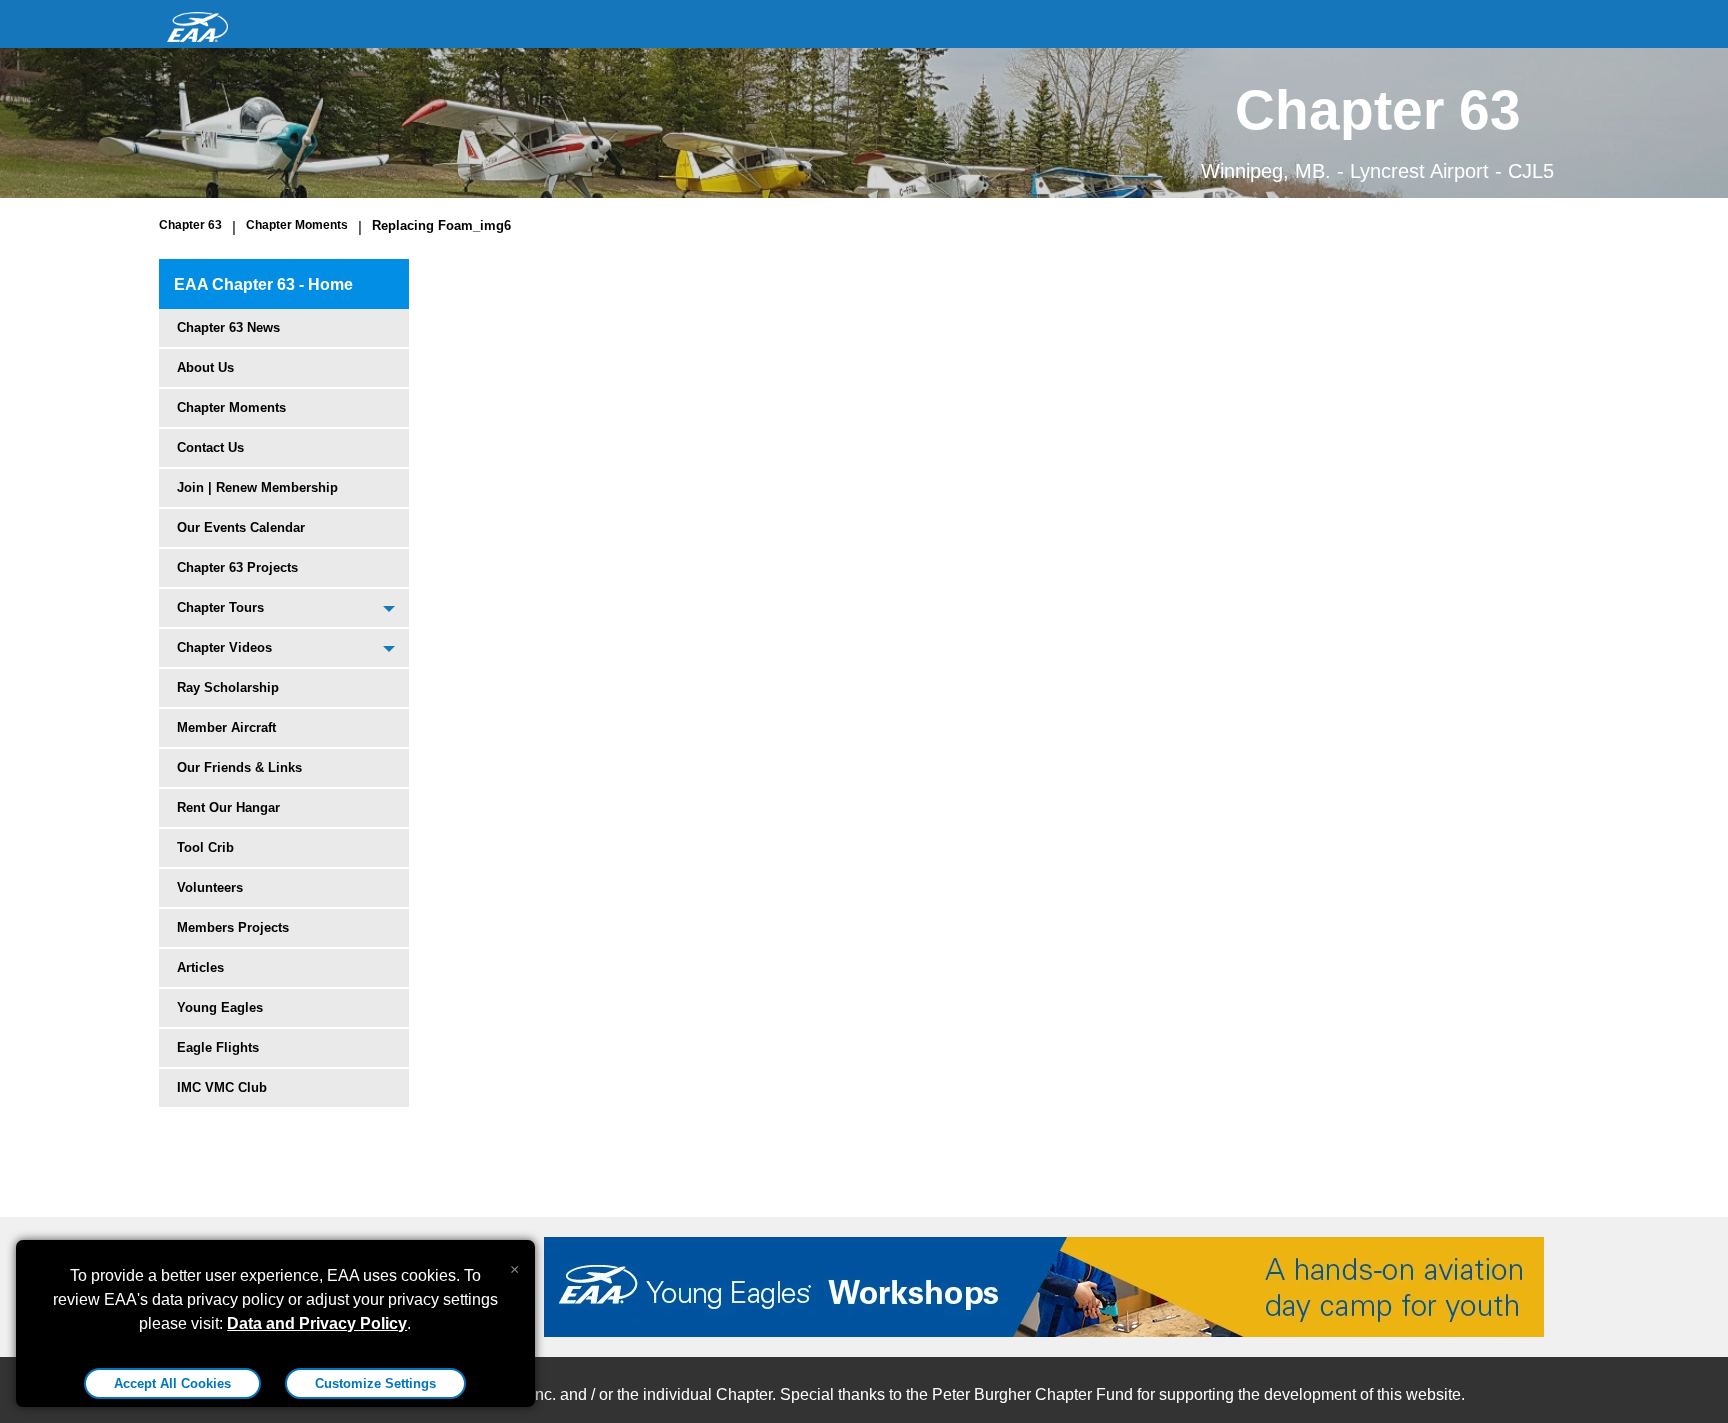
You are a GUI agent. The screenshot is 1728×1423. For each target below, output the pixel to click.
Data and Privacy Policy (317, 1323)
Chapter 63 (190, 225)
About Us (205, 367)
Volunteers (210, 887)
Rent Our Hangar (228, 807)
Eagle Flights (218, 1047)
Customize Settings (375, 1383)
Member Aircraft (226, 727)
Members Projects (233, 927)
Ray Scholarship (228, 687)
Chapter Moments (297, 225)
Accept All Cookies (172, 1383)
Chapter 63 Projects (237, 567)
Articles (200, 967)
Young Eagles (220, 1007)
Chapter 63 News (228, 327)
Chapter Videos (224, 647)
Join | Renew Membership (257, 487)
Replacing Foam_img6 (441, 225)
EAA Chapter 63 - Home (263, 284)
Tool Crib (205, 847)
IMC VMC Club (222, 1087)
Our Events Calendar (241, 527)
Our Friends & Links (239, 767)
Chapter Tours (220, 607)
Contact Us (210, 447)
